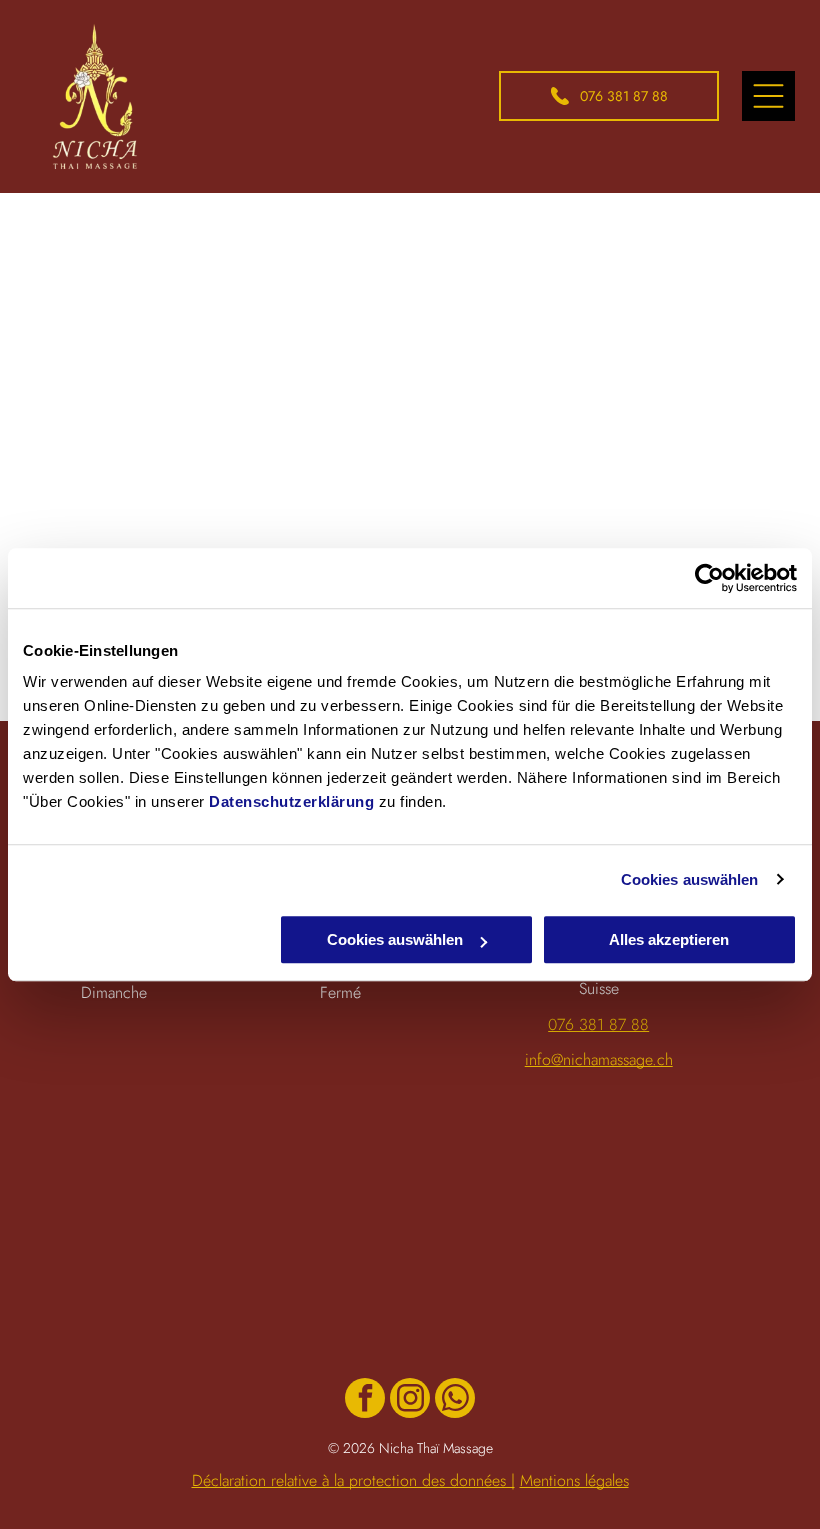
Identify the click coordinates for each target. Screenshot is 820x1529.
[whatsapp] (455, 1400)
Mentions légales (574, 1480)
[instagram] (410, 1400)
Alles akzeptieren (669, 939)
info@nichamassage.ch (599, 1059)
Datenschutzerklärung (291, 801)
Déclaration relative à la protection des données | (353, 1480)
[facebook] (365, 1400)
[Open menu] (768, 96)
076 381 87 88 (598, 1024)
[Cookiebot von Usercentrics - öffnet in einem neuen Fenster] (709, 578)
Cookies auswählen (690, 879)
